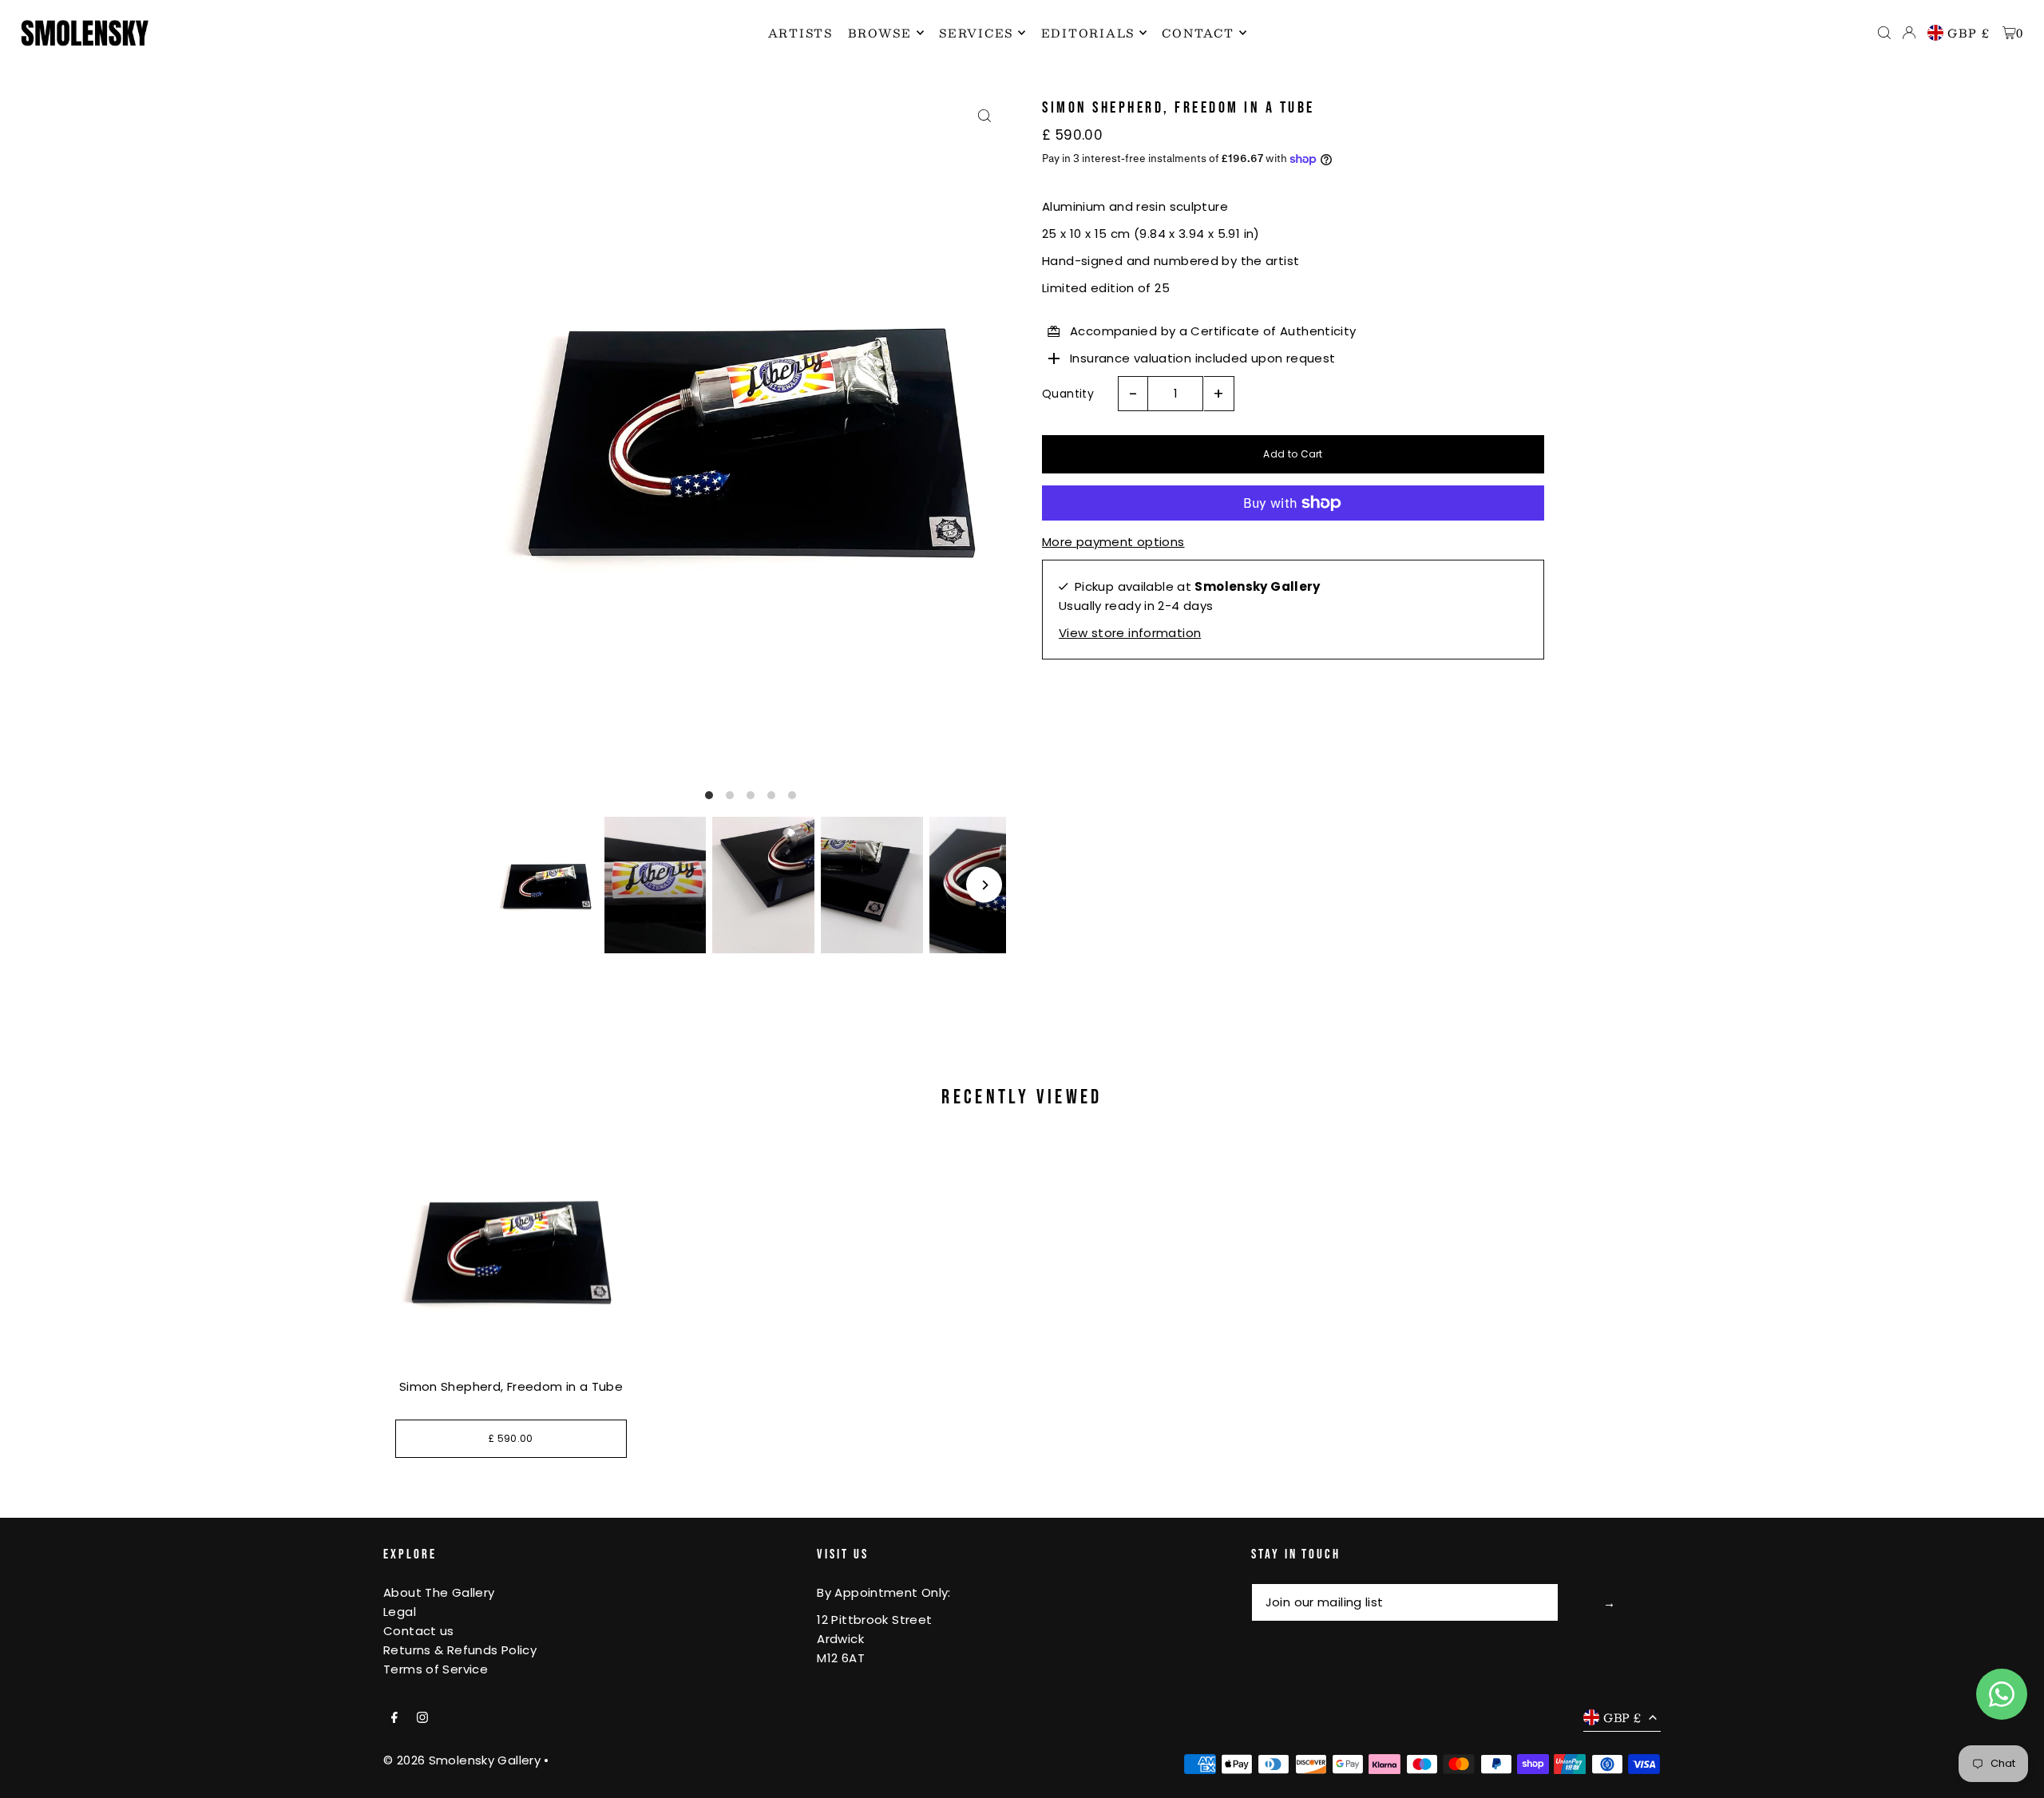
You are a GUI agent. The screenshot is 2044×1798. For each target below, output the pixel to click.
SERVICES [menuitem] (976, 33)
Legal (400, 1612)
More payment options (1113, 542)
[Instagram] (422, 1718)
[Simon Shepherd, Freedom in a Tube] (511, 1249)
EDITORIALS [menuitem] (1088, 33)
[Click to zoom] (984, 116)
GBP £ (1969, 33)
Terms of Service (436, 1669)
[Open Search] (1884, 33)
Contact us (419, 1631)
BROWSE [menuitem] (880, 33)
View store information (1130, 633)
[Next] (984, 885)
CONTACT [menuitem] (1198, 33)
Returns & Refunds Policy (460, 1650)
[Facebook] (394, 1718)
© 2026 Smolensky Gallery (462, 1760)
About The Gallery (439, 1592)
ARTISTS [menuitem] (800, 33)
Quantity (1068, 394)
